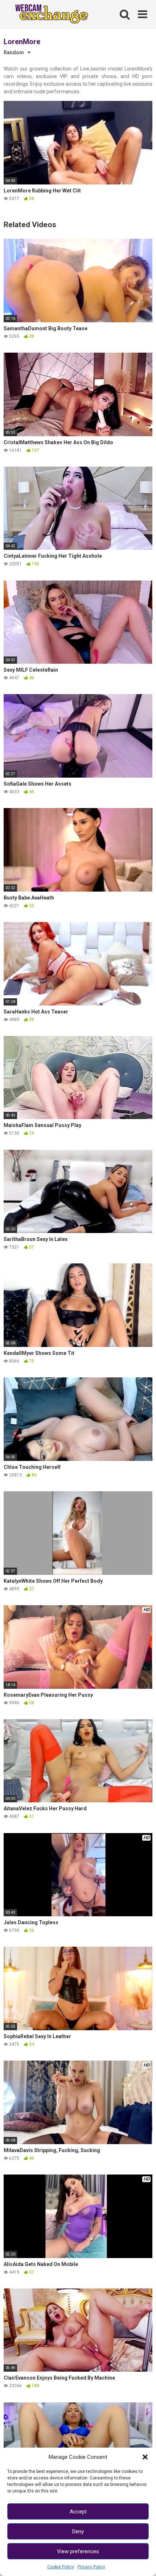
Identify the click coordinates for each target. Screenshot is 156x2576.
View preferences (78, 2551)
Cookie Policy (61, 2567)
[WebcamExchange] (48, 14)
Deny (78, 2532)
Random (14, 52)
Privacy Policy (91, 2567)
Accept (78, 2512)
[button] (145, 2457)
